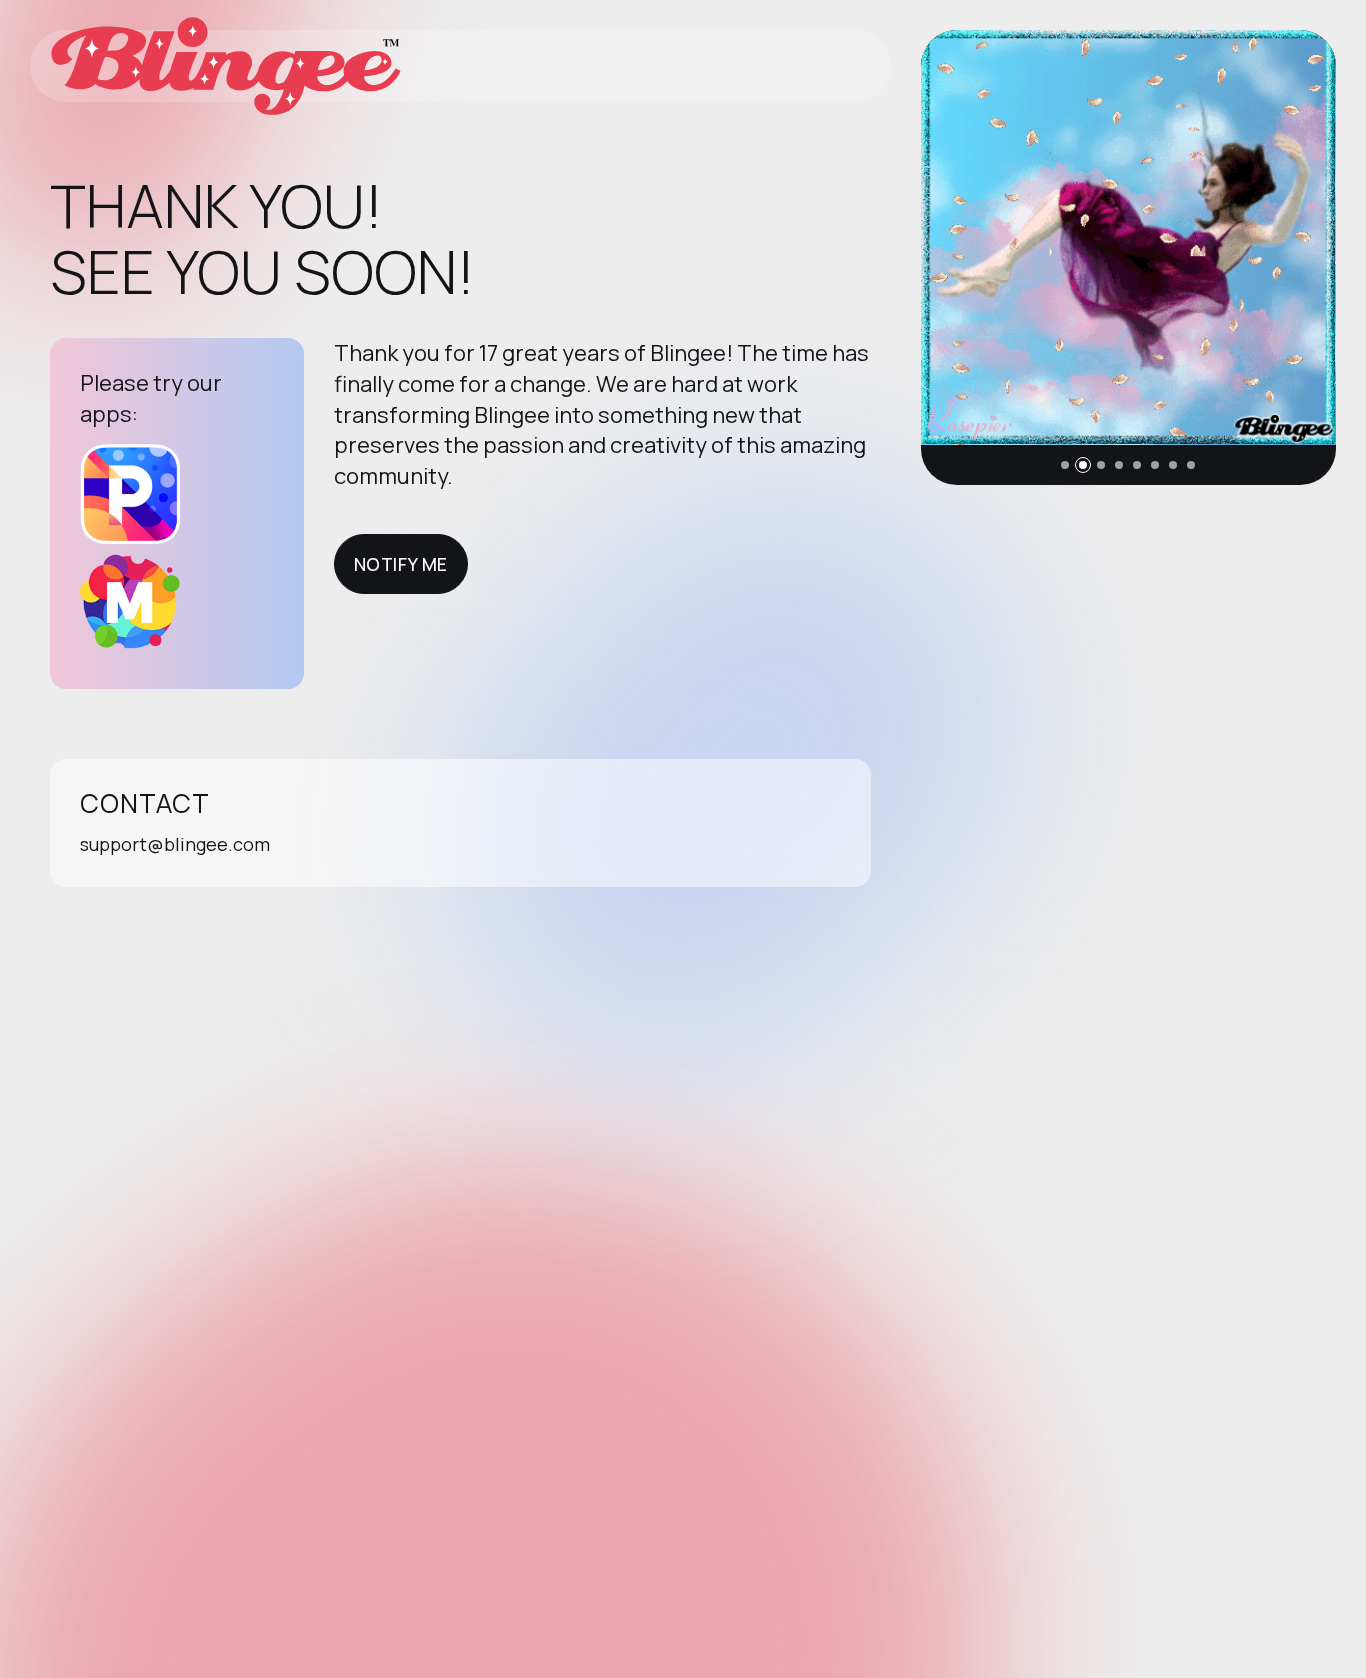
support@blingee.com (175, 844)
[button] (1065, 465)
